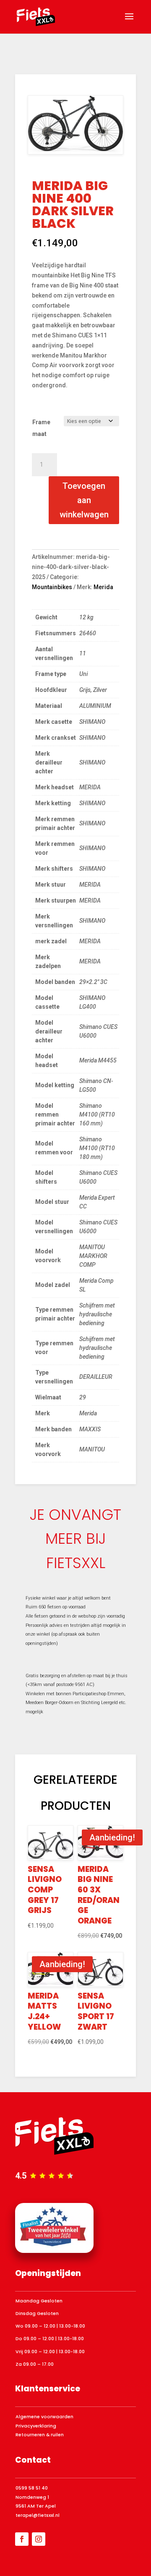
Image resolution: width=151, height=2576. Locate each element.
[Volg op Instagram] (39, 2539)
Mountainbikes (52, 587)
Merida (103, 587)
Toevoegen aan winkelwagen (84, 500)
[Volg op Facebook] (22, 2539)
